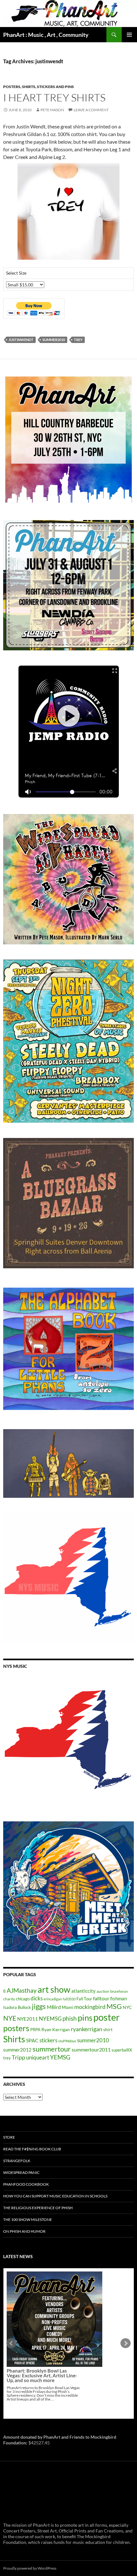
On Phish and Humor (24, 2231)
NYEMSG (50, 2019)
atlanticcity (83, 1991)
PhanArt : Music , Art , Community (46, 35)
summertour (52, 2049)
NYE (10, 2018)
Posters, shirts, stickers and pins (39, 87)
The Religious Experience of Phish (38, 2208)
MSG (114, 2006)
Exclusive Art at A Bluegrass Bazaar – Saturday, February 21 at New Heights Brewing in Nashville (43, 2326)
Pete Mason (52, 110)
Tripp (18, 2057)
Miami (68, 2007)
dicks (37, 1998)
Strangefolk (17, 2161)
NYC (127, 2007)
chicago (23, 1999)
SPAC (32, 2040)
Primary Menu (129, 35)
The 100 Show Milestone (28, 2220)
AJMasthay (22, 1990)
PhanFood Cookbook (26, 2184)
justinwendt (21, 340)
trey (78, 340)
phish (70, 2018)
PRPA (35, 2030)
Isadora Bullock (17, 2007)
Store (9, 2137)
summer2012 (17, 2050)
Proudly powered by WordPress (30, 2568)
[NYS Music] (68, 1741)
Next (126, 2343)
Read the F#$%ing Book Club (32, 2149)
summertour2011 (91, 2049)
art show (54, 1990)
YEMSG (60, 2057)
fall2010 (69, 1999)
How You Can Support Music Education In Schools (55, 2196)
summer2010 (54, 340)
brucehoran (119, 1991)
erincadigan (53, 1999)
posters (16, 2028)
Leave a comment (91, 110)
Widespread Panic (21, 2172)
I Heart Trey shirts (54, 97)
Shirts (14, 2039)
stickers (48, 2040)
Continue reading (50, 2349)
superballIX (122, 2050)
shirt (108, 2029)
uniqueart (38, 2057)
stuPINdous (67, 2041)
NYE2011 (28, 2019)
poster (107, 2017)
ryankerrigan (87, 2029)
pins (85, 2018)
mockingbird (90, 2007)
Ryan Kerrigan (56, 2029)
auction (103, 1991)
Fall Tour (84, 1999)
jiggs (39, 2006)
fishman (119, 1998)
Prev (11, 2343)
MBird (54, 2007)
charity (9, 1999)
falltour (101, 1998)
